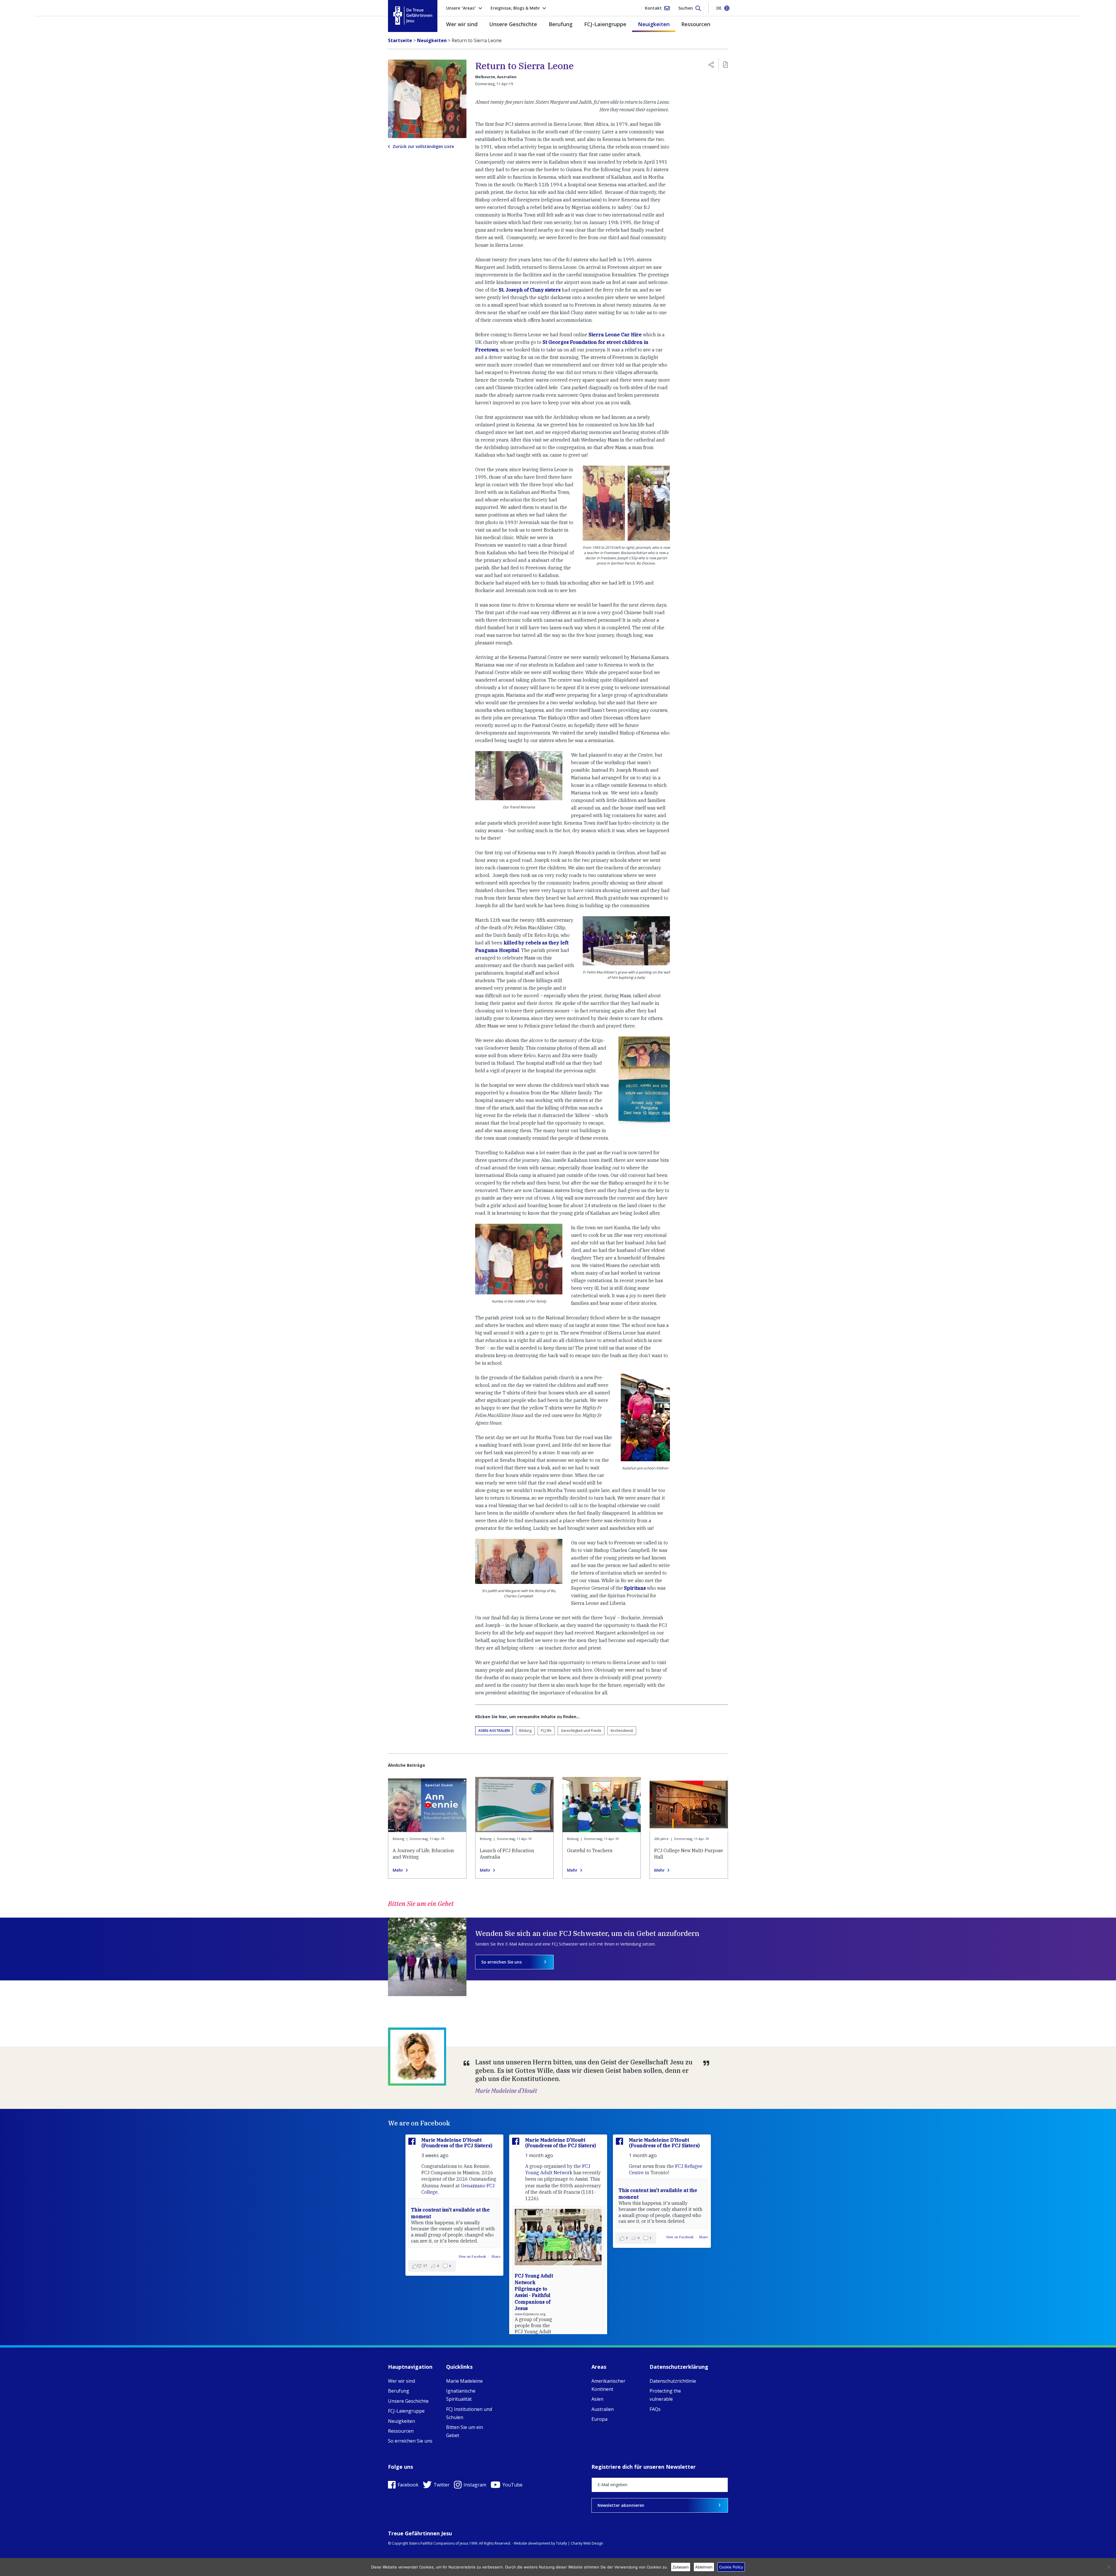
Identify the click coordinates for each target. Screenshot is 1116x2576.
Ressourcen (696, 24)
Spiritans (635, 1588)
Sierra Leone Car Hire (615, 335)
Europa (599, 2419)
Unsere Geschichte (513, 24)
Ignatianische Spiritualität (461, 2395)
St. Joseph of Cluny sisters (530, 290)
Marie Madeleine (464, 2381)
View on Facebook (576, 2237)
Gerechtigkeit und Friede (581, 1731)
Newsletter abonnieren (621, 2505)
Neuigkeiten (654, 24)
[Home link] (413, 16)
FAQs (655, 2409)
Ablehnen (704, 2567)
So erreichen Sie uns (501, 1962)
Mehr (398, 1870)
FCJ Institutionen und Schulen (469, 2413)
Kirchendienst (622, 1731)
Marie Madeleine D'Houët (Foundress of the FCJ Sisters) (457, 2143)
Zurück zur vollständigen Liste (423, 147)
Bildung (525, 1731)
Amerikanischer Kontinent (608, 2385)
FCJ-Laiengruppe (605, 24)
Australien (603, 2409)
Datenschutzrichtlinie (673, 2381)
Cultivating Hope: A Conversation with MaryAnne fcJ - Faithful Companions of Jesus (637, 2276)
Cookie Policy (731, 2567)
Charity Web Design (587, 2543)
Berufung (561, 24)
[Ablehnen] (1109, 2567)
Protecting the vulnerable (665, 2395)
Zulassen (681, 2567)
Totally (561, 2543)
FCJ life (546, 1731)
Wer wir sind (462, 24)
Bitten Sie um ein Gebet (465, 2431)
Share (600, 2237)
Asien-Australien (494, 1731)
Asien (597, 2399)
